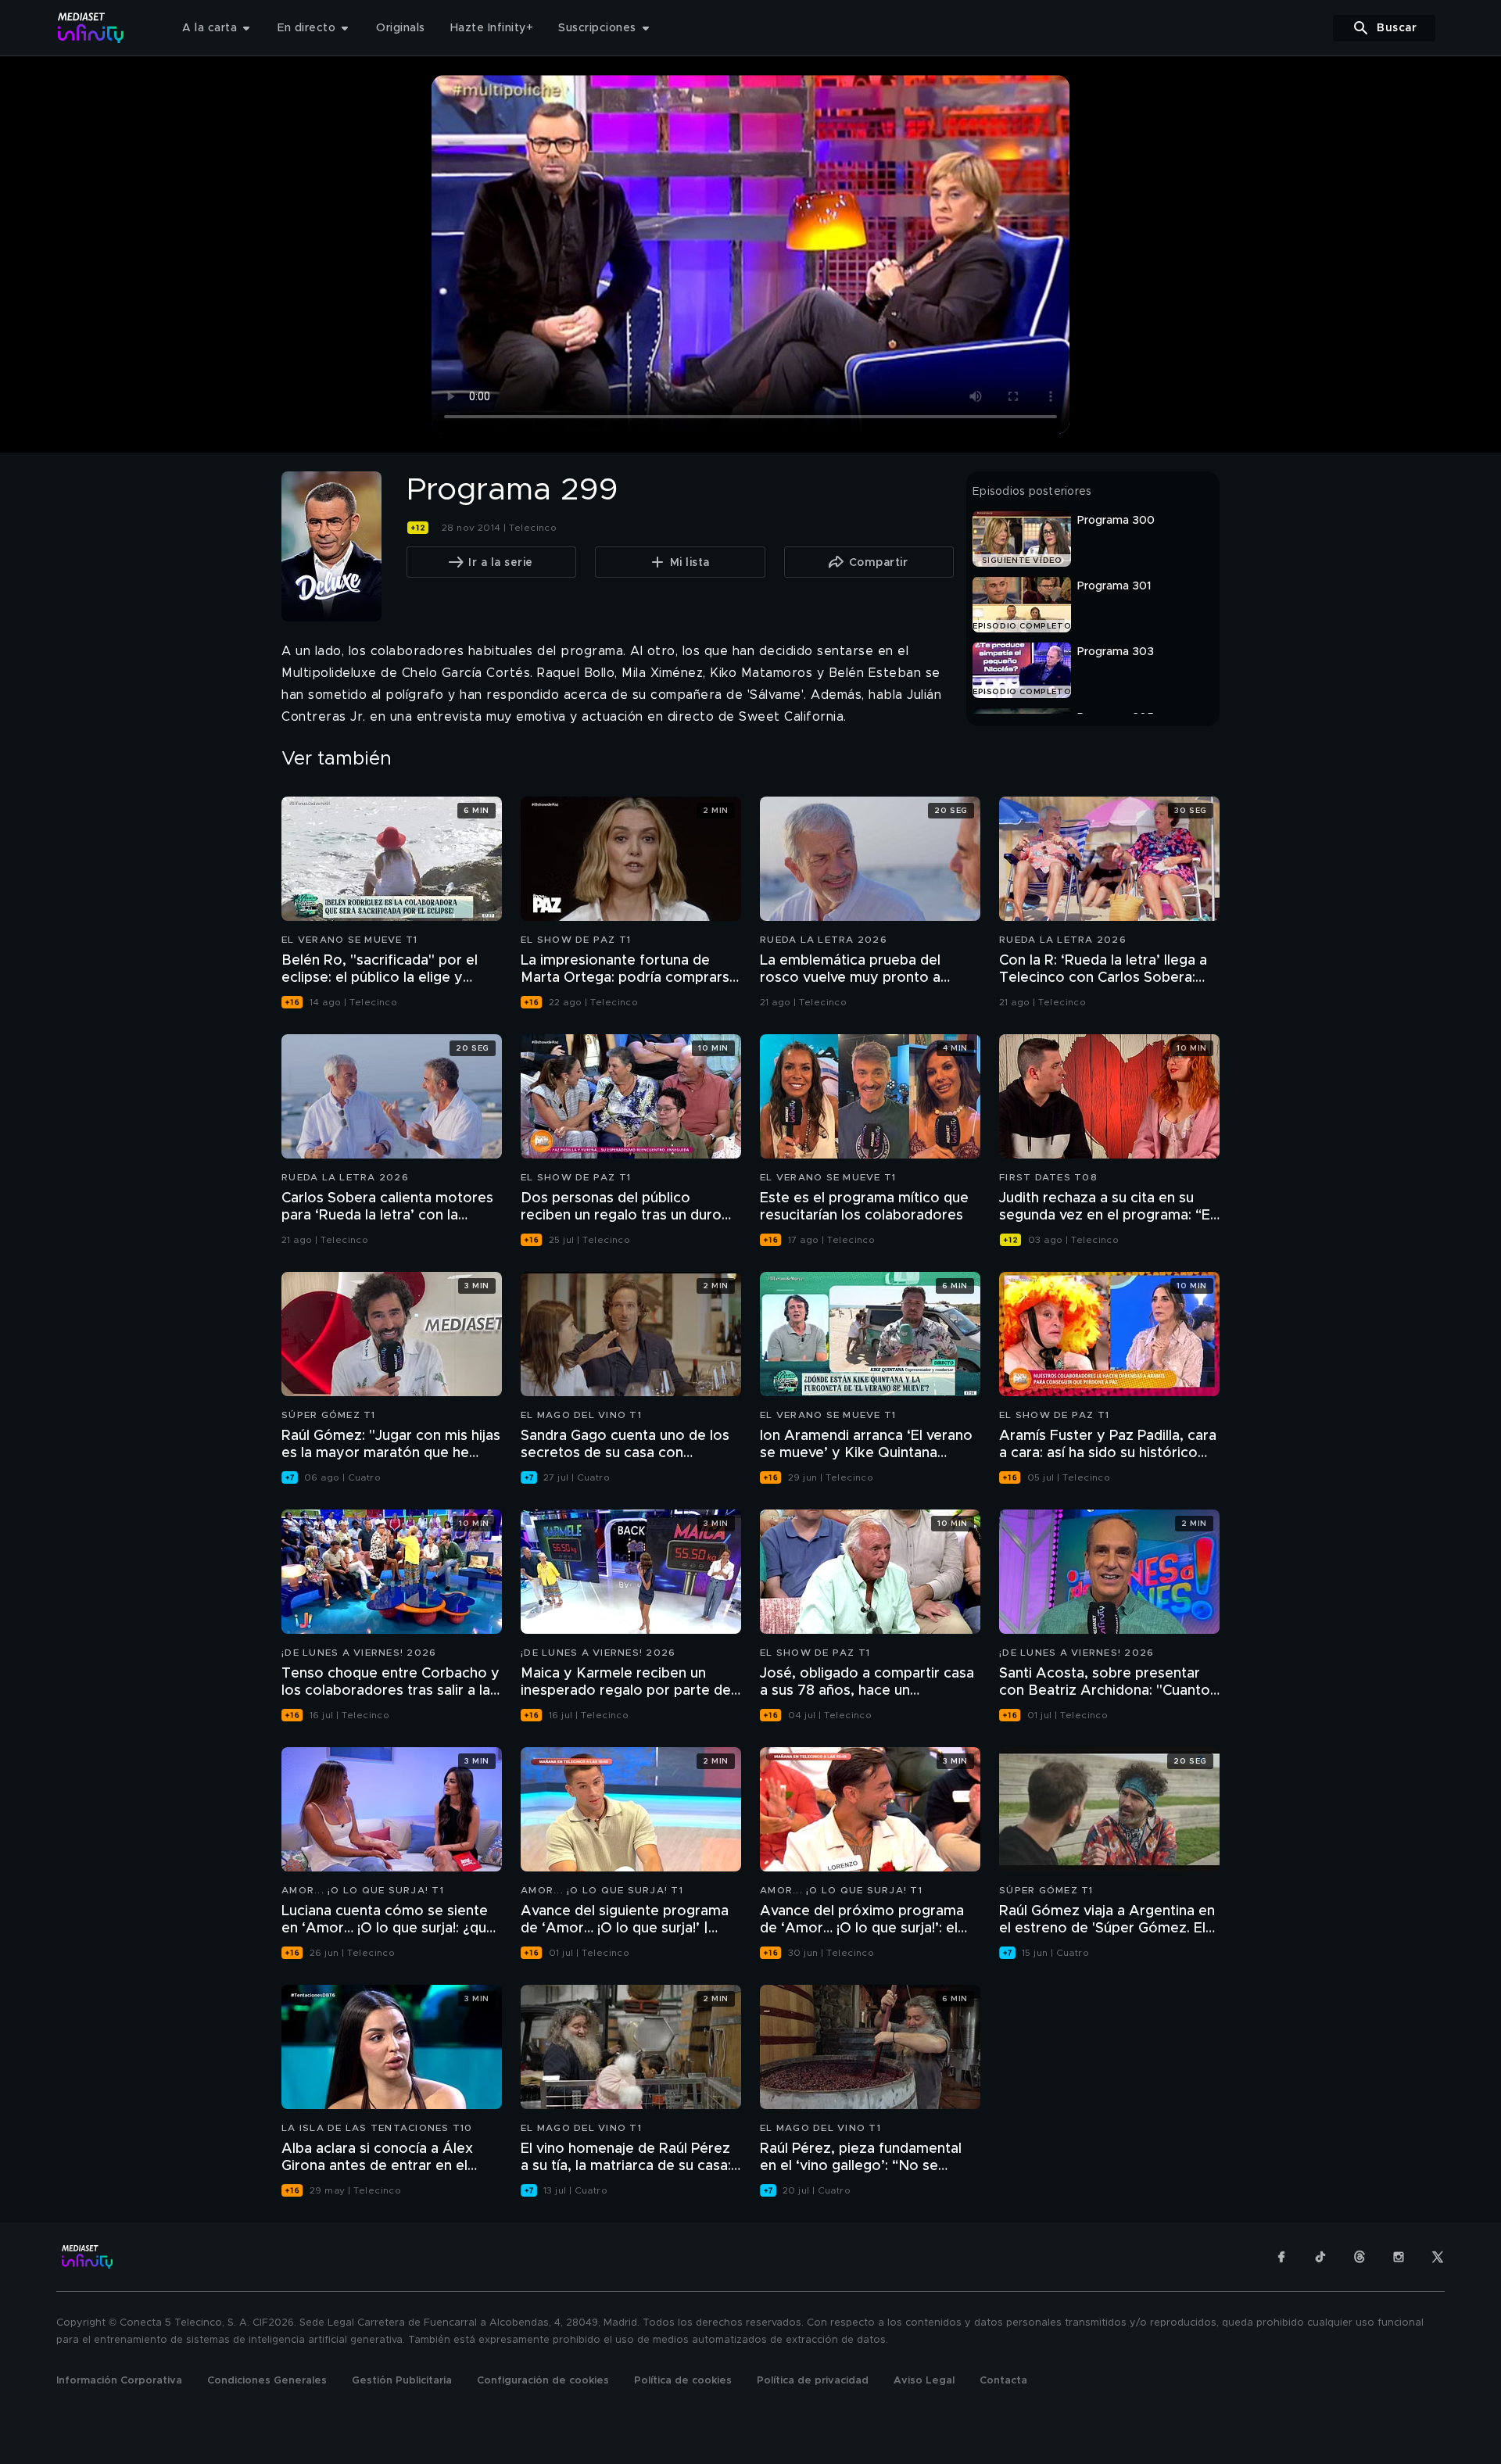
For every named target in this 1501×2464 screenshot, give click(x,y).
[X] (1438, 2257)
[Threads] (1359, 2257)
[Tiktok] (1320, 2257)
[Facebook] (1281, 2257)
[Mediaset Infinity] (91, 28)
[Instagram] (1399, 2257)
